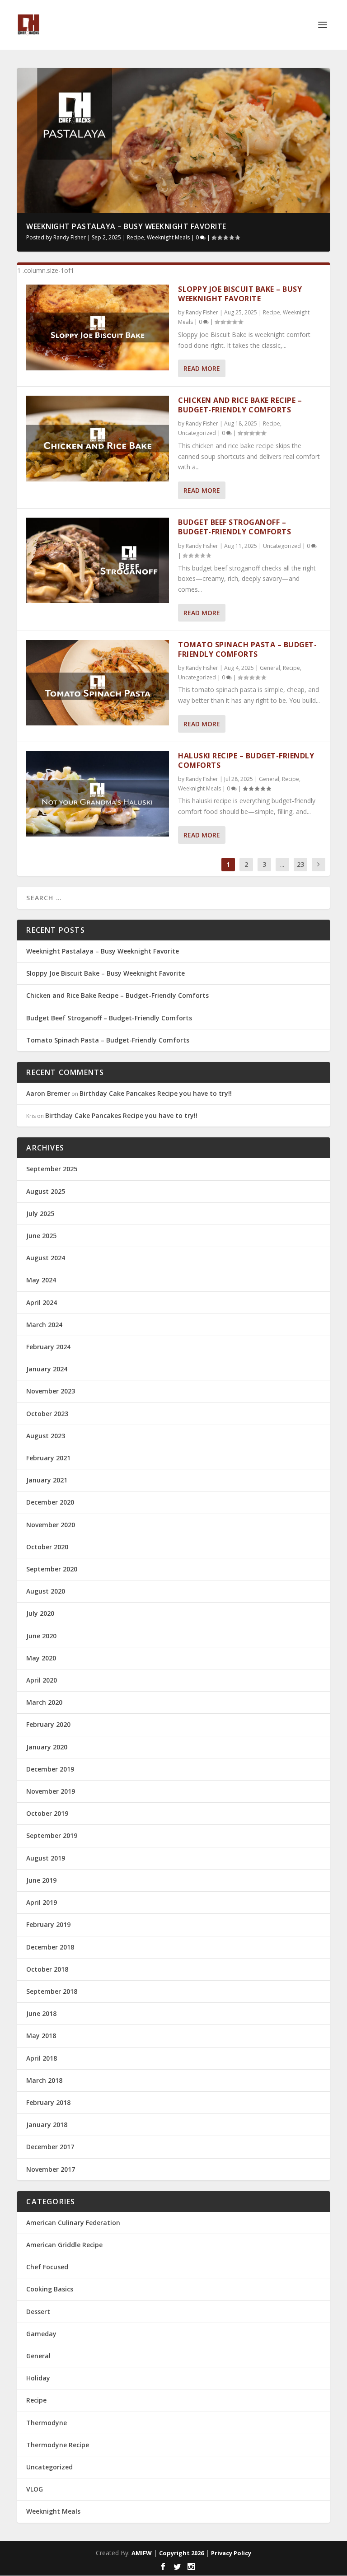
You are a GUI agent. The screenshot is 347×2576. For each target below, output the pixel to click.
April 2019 (42, 1902)
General (270, 668)
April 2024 (42, 1302)
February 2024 (48, 1347)
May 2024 (41, 1280)
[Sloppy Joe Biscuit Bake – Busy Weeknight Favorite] (98, 327)
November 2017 (51, 2169)
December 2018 (50, 1947)
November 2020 (51, 1525)
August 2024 (46, 1258)
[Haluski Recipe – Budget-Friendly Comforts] (98, 794)
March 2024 (44, 1325)
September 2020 (52, 1569)
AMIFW (142, 2553)
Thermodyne (47, 2423)
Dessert (38, 2312)
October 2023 (47, 1414)
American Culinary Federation (73, 2223)
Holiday (38, 2378)
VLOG (35, 2489)
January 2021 (47, 1480)
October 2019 (47, 1813)
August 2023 (46, 1436)
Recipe (136, 237)
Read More (202, 368)
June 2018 (41, 2013)
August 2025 (46, 1191)
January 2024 (47, 1369)
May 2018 (41, 2036)
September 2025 (52, 1169)
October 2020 (47, 1547)
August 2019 (46, 1858)
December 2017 (50, 2147)
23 (300, 864)
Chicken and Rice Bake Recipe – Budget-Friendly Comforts (240, 405)
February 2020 (48, 1724)
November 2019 (51, 1791)
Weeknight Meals (168, 237)
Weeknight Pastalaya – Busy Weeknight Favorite (126, 226)
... (282, 864)
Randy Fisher (70, 237)
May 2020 (41, 1658)
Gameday (41, 2334)
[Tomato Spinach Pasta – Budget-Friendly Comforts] (98, 683)
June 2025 (41, 1236)
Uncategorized (197, 433)
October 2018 (47, 1969)
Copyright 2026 (181, 2553)
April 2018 (42, 2058)
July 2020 (40, 1613)
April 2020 (42, 1680)
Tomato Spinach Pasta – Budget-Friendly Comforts (247, 649)
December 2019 (50, 1769)
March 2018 (44, 2080)
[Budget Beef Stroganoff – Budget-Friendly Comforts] (98, 560)
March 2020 (44, 1702)
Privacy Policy (231, 2553)
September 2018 (52, 1991)
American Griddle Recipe (64, 2245)
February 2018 (48, 2102)
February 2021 (48, 1458)
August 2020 (46, 1591)
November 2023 (51, 1391)
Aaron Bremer (48, 1093)
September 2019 (52, 1835)
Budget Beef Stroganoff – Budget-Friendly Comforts (234, 527)
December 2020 (50, 1502)
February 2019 (48, 1924)
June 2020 (41, 1636)
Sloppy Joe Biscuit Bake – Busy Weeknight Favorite (240, 294)
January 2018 (47, 2125)
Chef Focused (47, 2267)
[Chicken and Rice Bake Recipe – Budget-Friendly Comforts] (98, 438)
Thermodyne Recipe (58, 2445)
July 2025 (40, 1213)
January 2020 (47, 1747)
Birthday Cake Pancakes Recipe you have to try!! (156, 1093)
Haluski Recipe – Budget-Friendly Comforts (246, 760)
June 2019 (41, 1880)
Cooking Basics (50, 2289)
